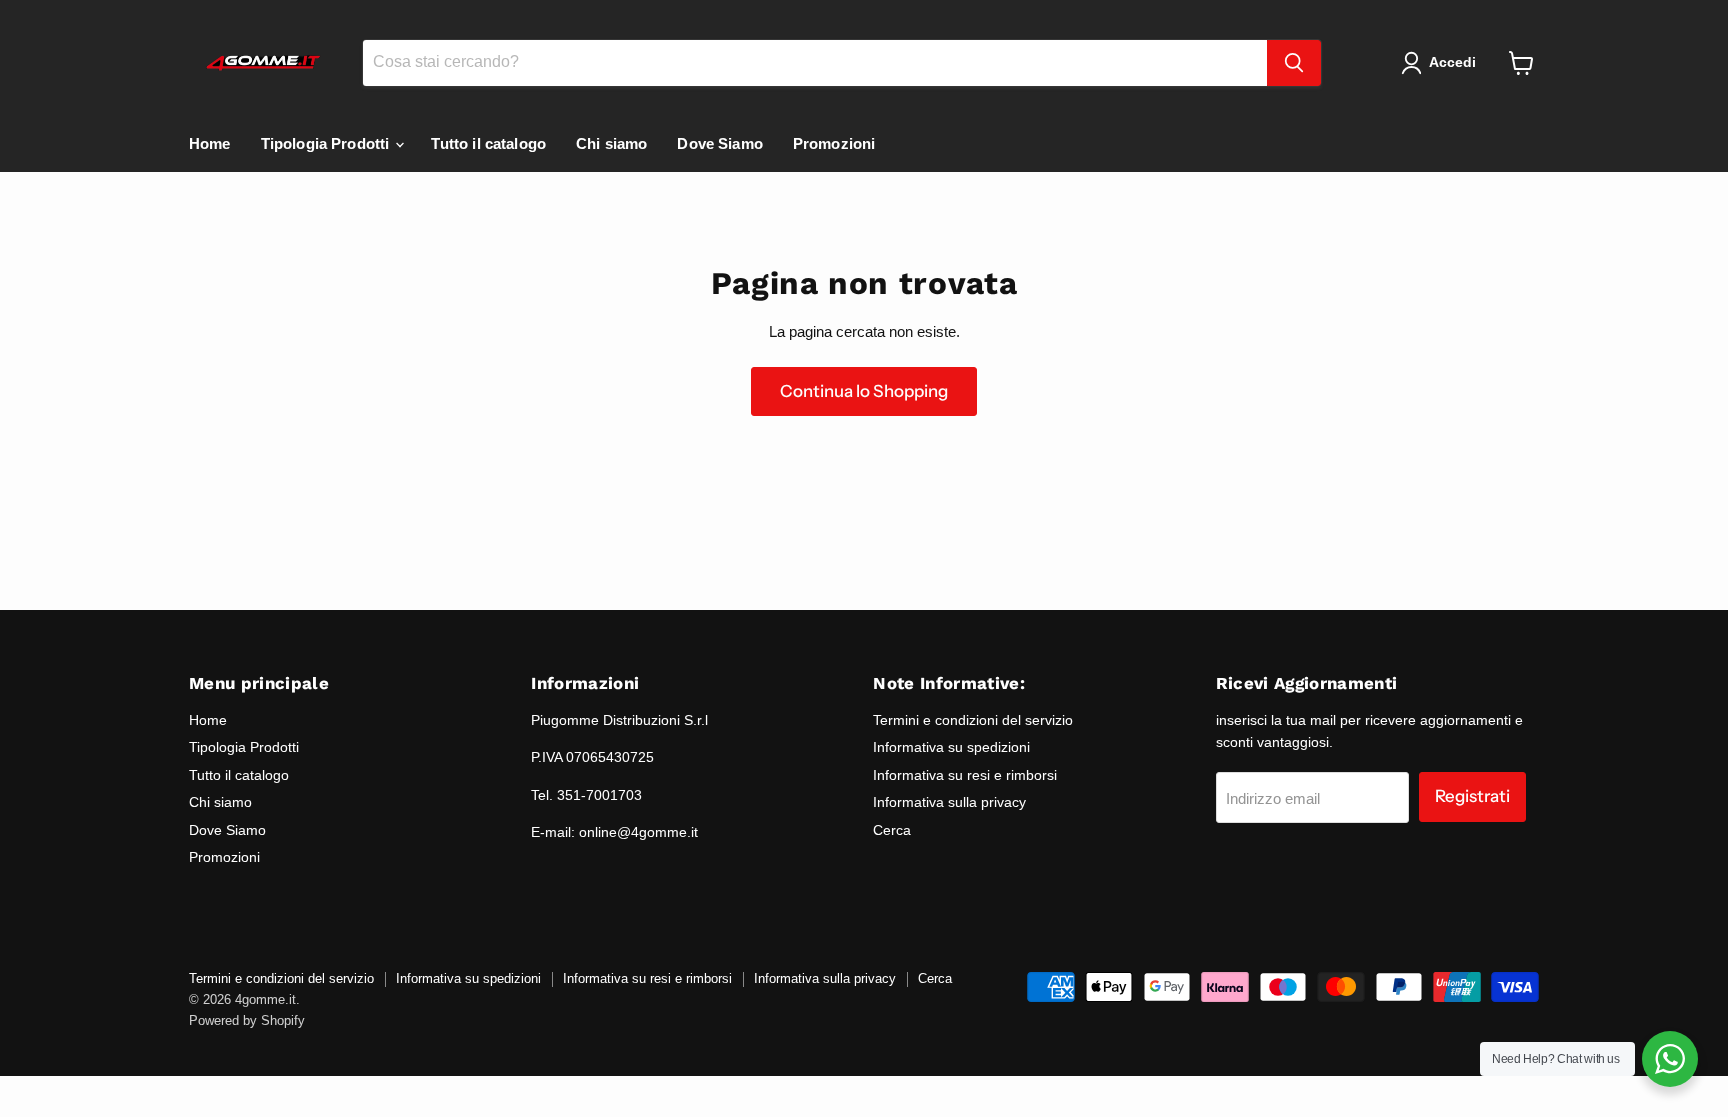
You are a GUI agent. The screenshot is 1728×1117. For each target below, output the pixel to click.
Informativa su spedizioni (951, 747)
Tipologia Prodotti (327, 143)
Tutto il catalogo (488, 143)
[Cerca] (1294, 63)
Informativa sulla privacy (949, 802)
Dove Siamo (720, 143)
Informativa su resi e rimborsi (965, 775)
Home (210, 143)
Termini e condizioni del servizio (973, 720)
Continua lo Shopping (864, 391)
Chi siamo (611, 143)
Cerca (892, 830)
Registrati (1472, 796)
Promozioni (834, 143)
